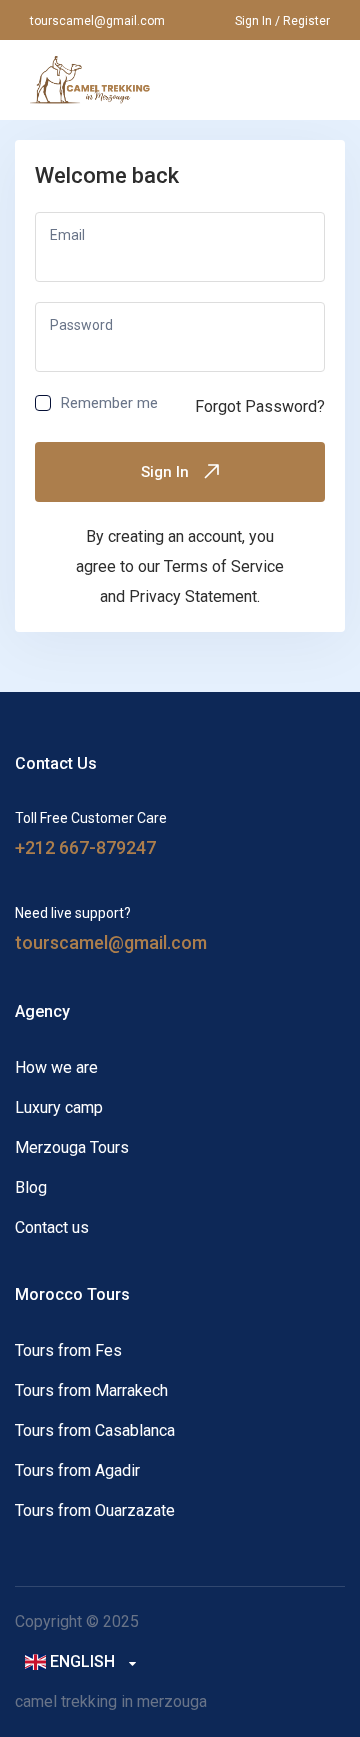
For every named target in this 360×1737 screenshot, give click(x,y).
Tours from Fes (68, 1350)
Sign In (165, 472)
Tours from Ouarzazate (95, 1510)
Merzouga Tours (72, 1147)
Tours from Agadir (77, 1470)
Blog (31, 1187)
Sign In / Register (282, 21)
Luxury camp (59, 1107)
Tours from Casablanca (95, 1430)
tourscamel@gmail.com (97, 21)
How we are (56, 1067)
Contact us (52, 1227)
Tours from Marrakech (91, 1390)
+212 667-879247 (85, 847)
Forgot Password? (260, 406)
